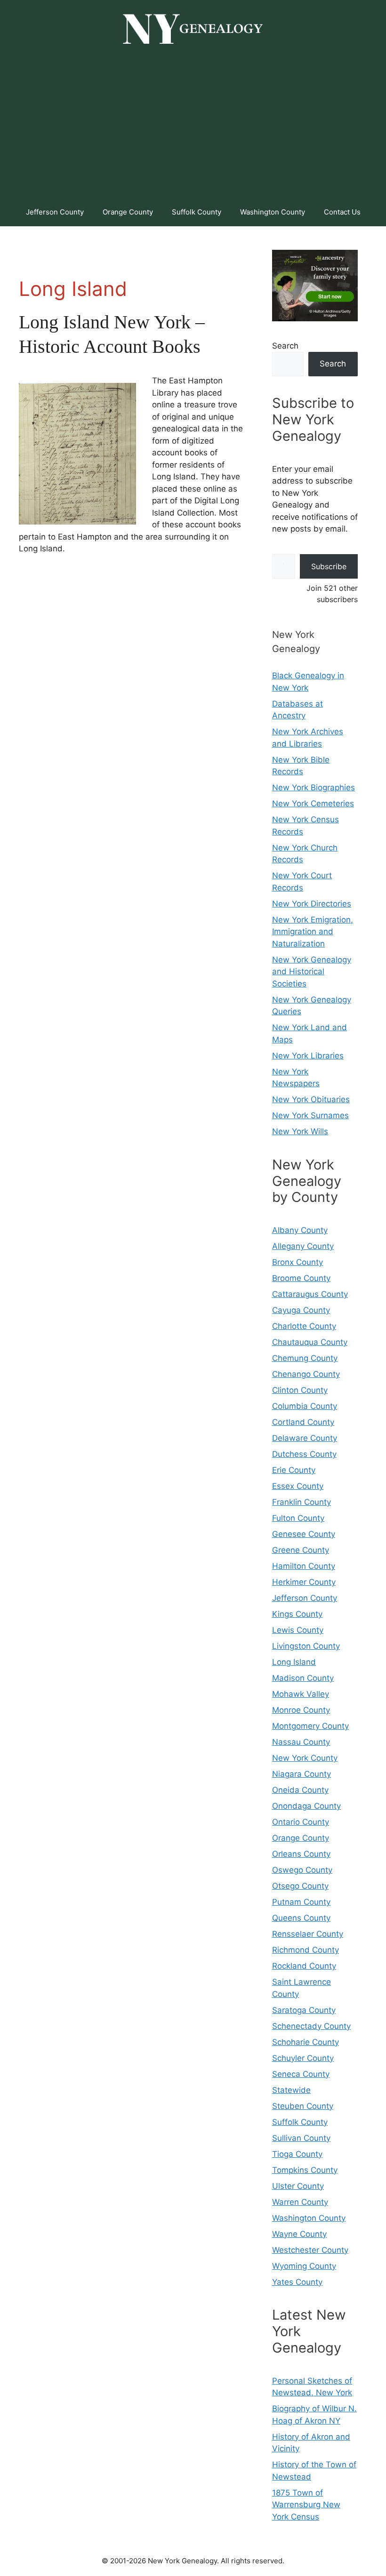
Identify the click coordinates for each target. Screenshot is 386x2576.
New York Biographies (314, 787)
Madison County (303, 1678)
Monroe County (301, 1710)
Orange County (128, 212)
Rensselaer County (308, 1934)
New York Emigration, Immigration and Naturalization (313, 932)
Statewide (291, 2090)
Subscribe (329, 566)
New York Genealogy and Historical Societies (312, 972)
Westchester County (310, 2250)
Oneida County (300, 1790)
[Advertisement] (193, 127)
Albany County (300, 1230)
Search (285, 346)
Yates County (297, 2282)
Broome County (301, 1278)
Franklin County (302, 1502)
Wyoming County (304, 2266)
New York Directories (312, 904)
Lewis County (298, 1630)
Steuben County (303, 2106)
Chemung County (305, 1358)
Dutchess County (304, 1454)
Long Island (294, 1662)
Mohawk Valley (301, 1694)
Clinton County (300, 1390)
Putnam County (301, 1902)
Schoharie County (306, 2042)
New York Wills (300, 1131)
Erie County (294, 1470)
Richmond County (306, 1950)
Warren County (300, 2202)
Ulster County (298, 2186)
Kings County (297, 1614)
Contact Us (342, 212)
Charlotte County (304, 1326)
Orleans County (301, 1854)
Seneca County (301, 2074)
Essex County (298, 1486)
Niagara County (302, 1774)
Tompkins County (305, 2170)
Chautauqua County (310, 1342)
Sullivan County (301, 2138)
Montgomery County (310, 1726)
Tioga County (297, 2154)
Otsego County (300, 1886)
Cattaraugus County (310, 1294)
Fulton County (298, 1518)
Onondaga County (306, 1806)
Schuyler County (303, 2058)
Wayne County (299, 2234)
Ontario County (301, 1822)
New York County (305, 1758)
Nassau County (301, 1742)
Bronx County (298, 1262)
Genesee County (304, 1534)
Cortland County (303, 1422)
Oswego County (302, 1870)
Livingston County (306, 1646)
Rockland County (304, 1966)
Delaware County (305, 1438)
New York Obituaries (311, 1099)
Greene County (301, 1550)
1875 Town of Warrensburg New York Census (306, 2505)
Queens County (301, 1918)
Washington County (273, 212)
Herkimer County (304, 1582)
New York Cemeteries (313, 803)
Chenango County (306, 1374)
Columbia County (305, 1406)
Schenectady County (311, 2026)
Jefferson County (55, 212)
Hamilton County (304, 1566)
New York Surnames (310, 1115)
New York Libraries (308, 1056)
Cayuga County (301, 1310)
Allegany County (303, 1246)
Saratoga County (304, 2010)
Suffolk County (197, 212)
